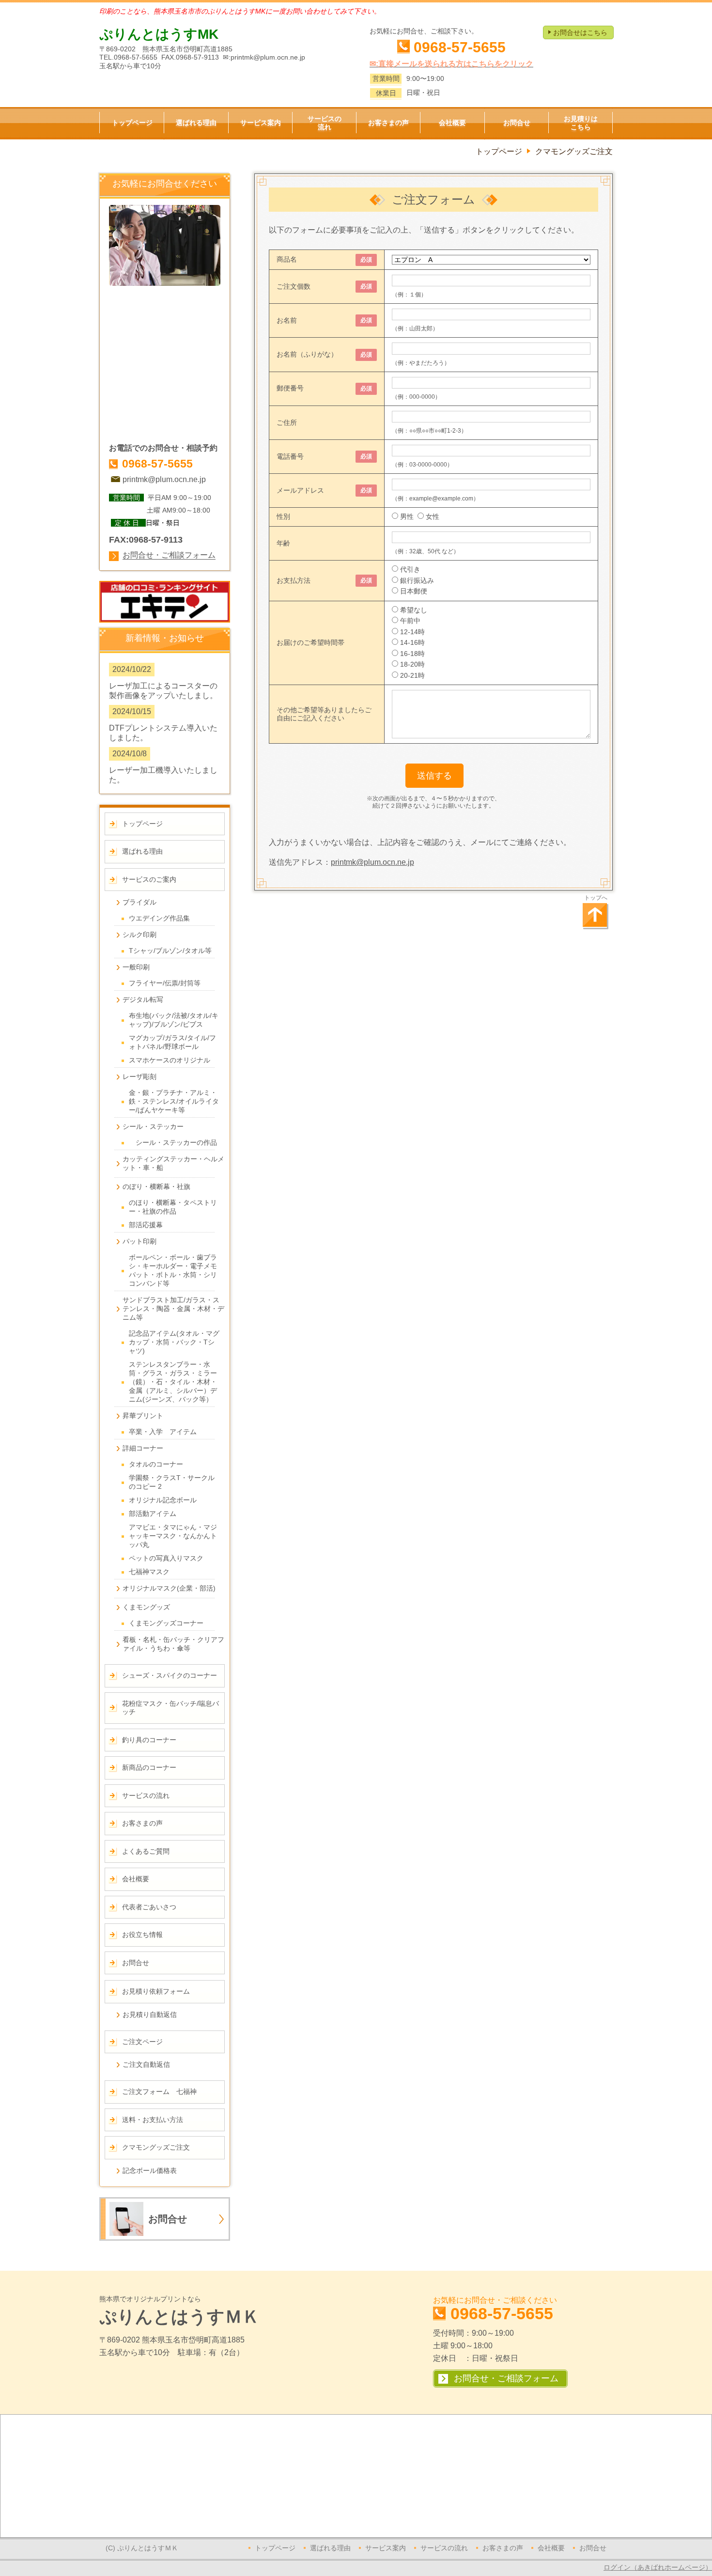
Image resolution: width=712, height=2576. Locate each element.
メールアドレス (300, 490)
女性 (433, 516)
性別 (283, 516)
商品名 (287, 259)
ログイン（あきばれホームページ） (658, 2567)
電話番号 (290, 456)
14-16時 (412, 642)
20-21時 (412, 675)
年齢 (283, 543)
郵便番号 (290, 388)
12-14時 (412, 632)
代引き (410, 569)
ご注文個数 (294, 286)
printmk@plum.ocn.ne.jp (372, 862)
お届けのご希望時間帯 (310, 642)
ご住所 (287, 422)
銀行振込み (417, 580)
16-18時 (412, 654)
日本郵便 (414, 591)
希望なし (414, 610)
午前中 (410, 621)
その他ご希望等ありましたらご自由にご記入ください (324, 714)
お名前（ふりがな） (307, 354)
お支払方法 (294, 580)
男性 (407, 516)
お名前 (287, 320)
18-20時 (412, 664)
